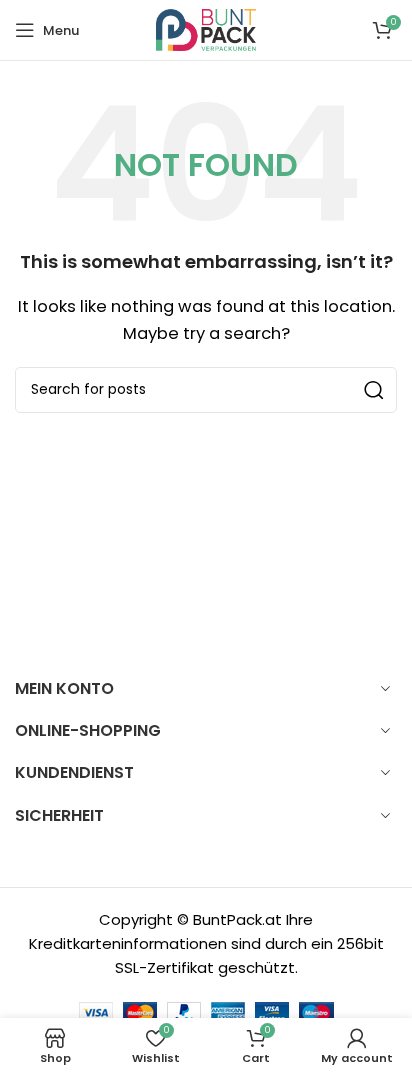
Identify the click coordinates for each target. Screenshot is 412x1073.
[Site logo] (206, 28)
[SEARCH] (374, 390)
